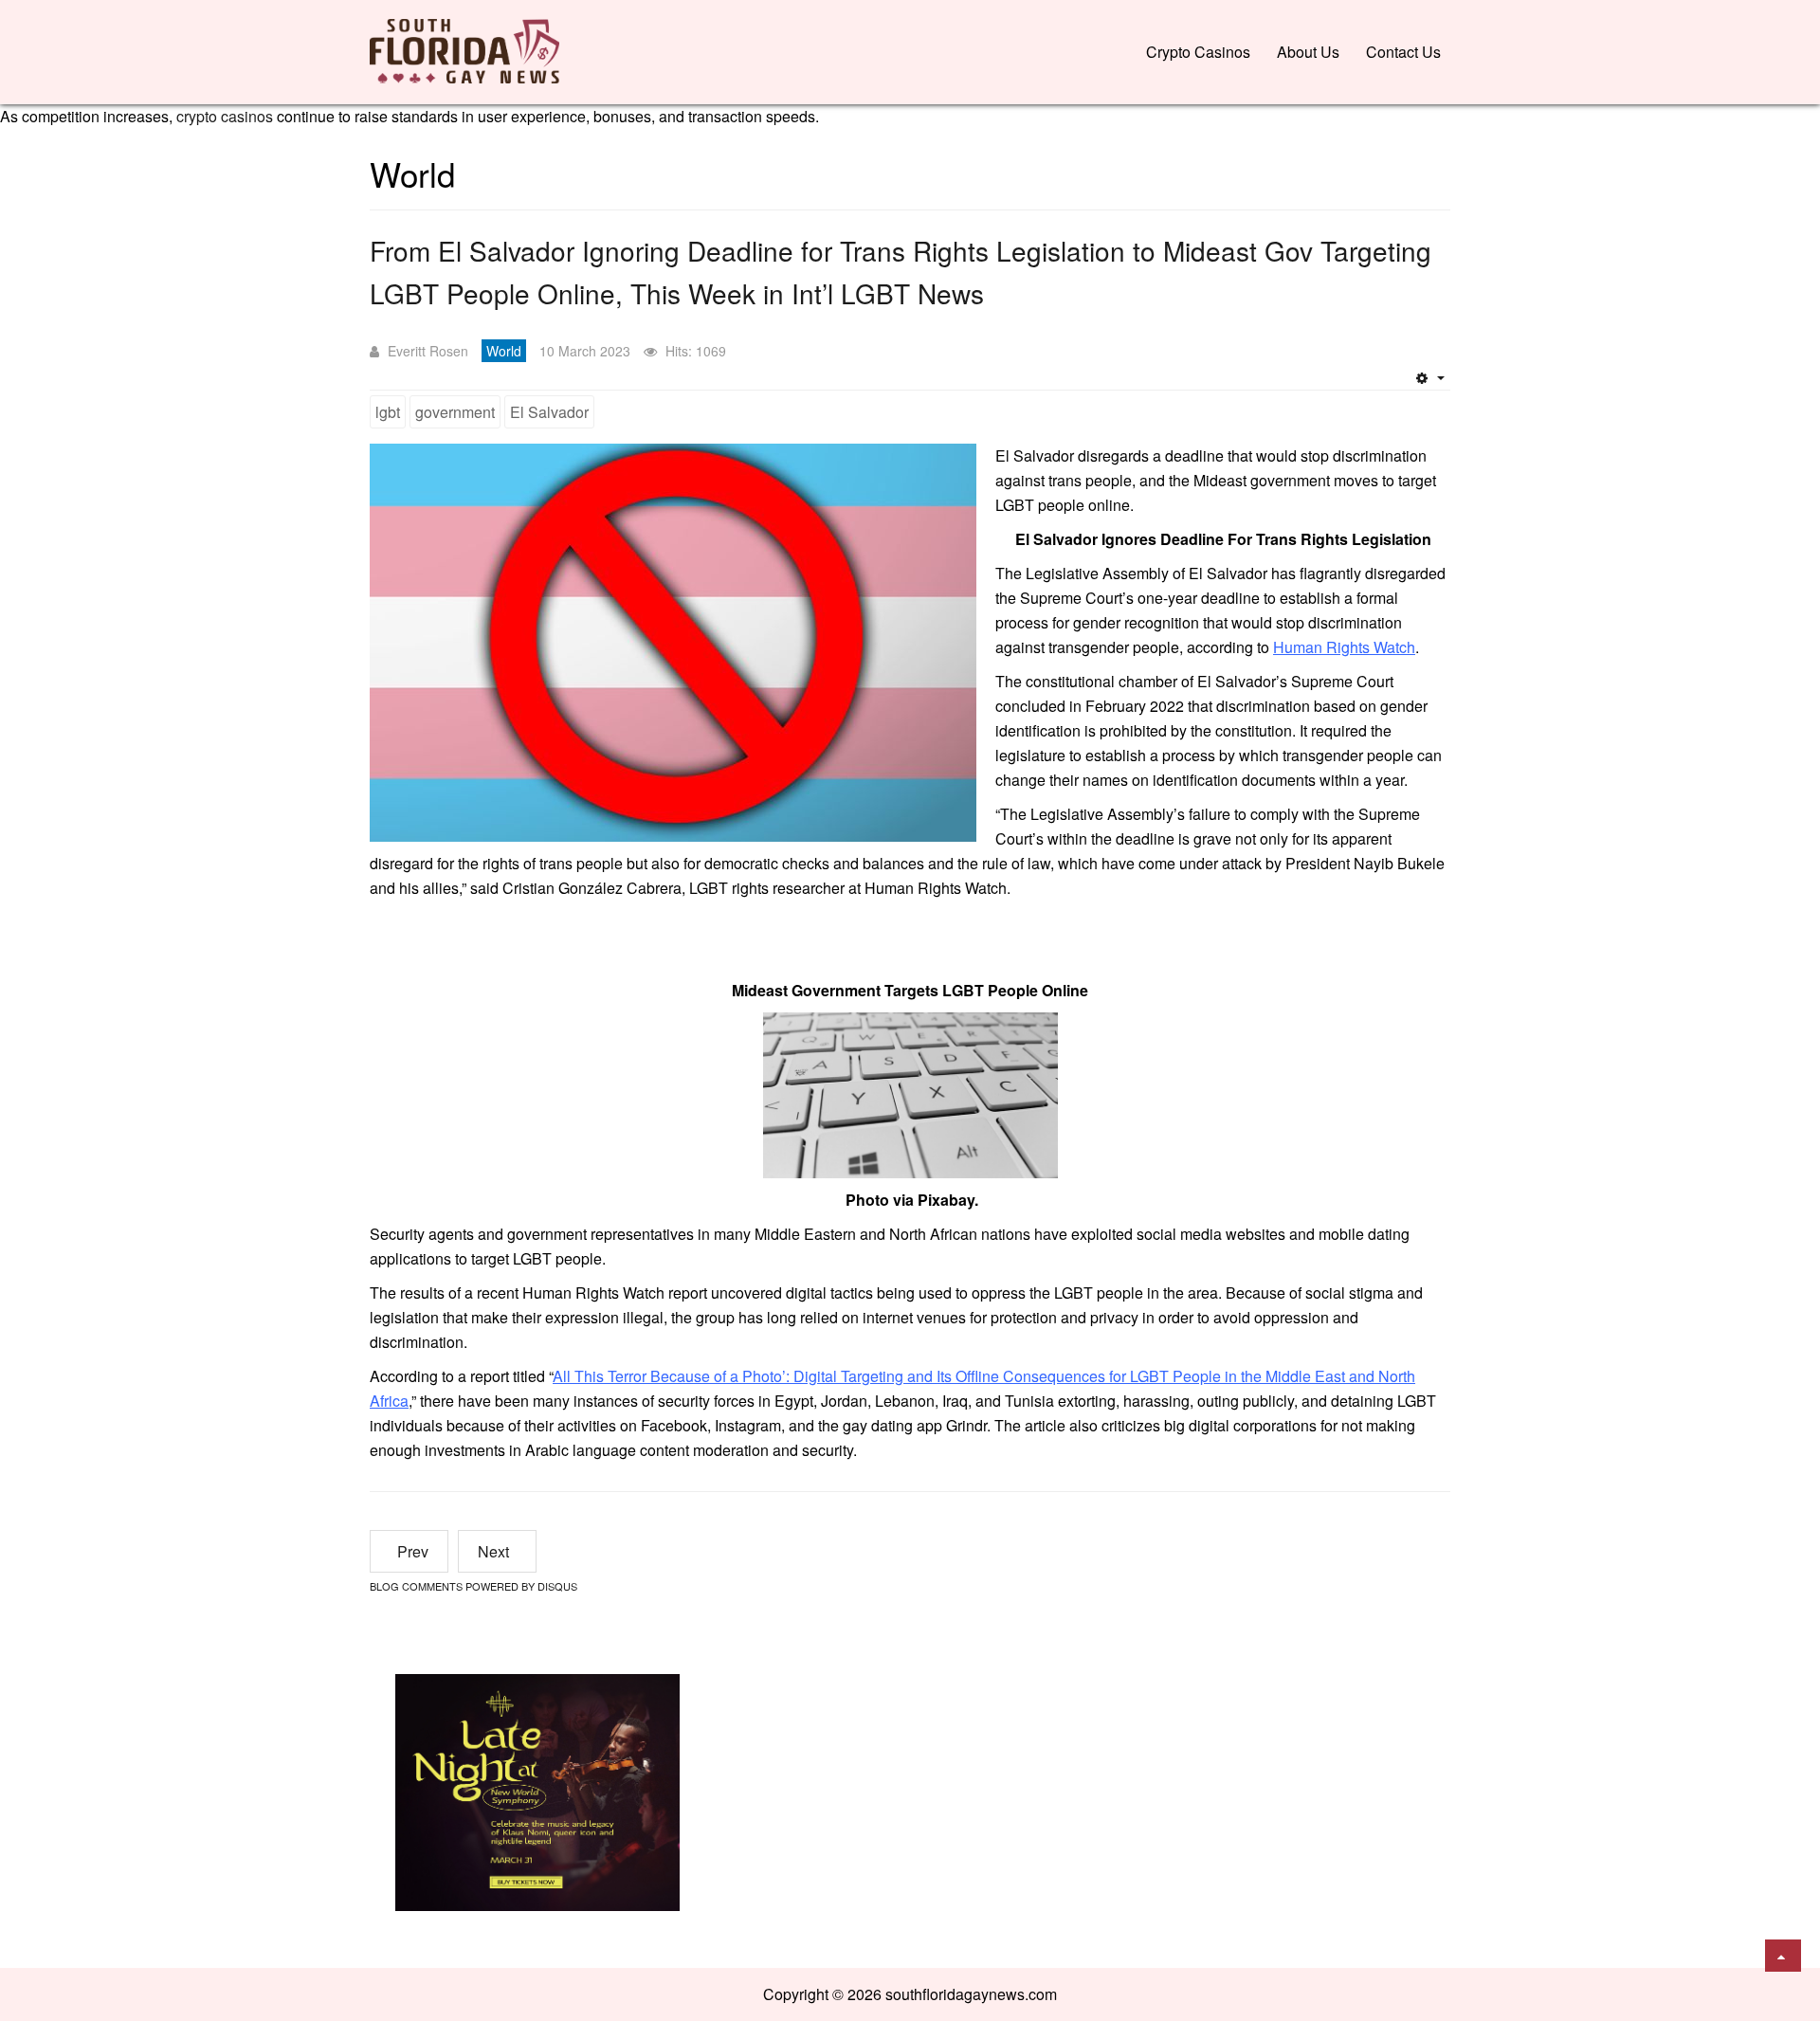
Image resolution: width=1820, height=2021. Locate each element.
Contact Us (1403, 52)
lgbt (388, 412)
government (455, 412)
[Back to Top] (1783, 1956)
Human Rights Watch (1344, 647)
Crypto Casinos (1198, 52)
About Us (1308, 52)
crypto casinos (225, 116)
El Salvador (549, 412)
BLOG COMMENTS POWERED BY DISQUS (473, 1586)
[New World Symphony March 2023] (537, 1790)
